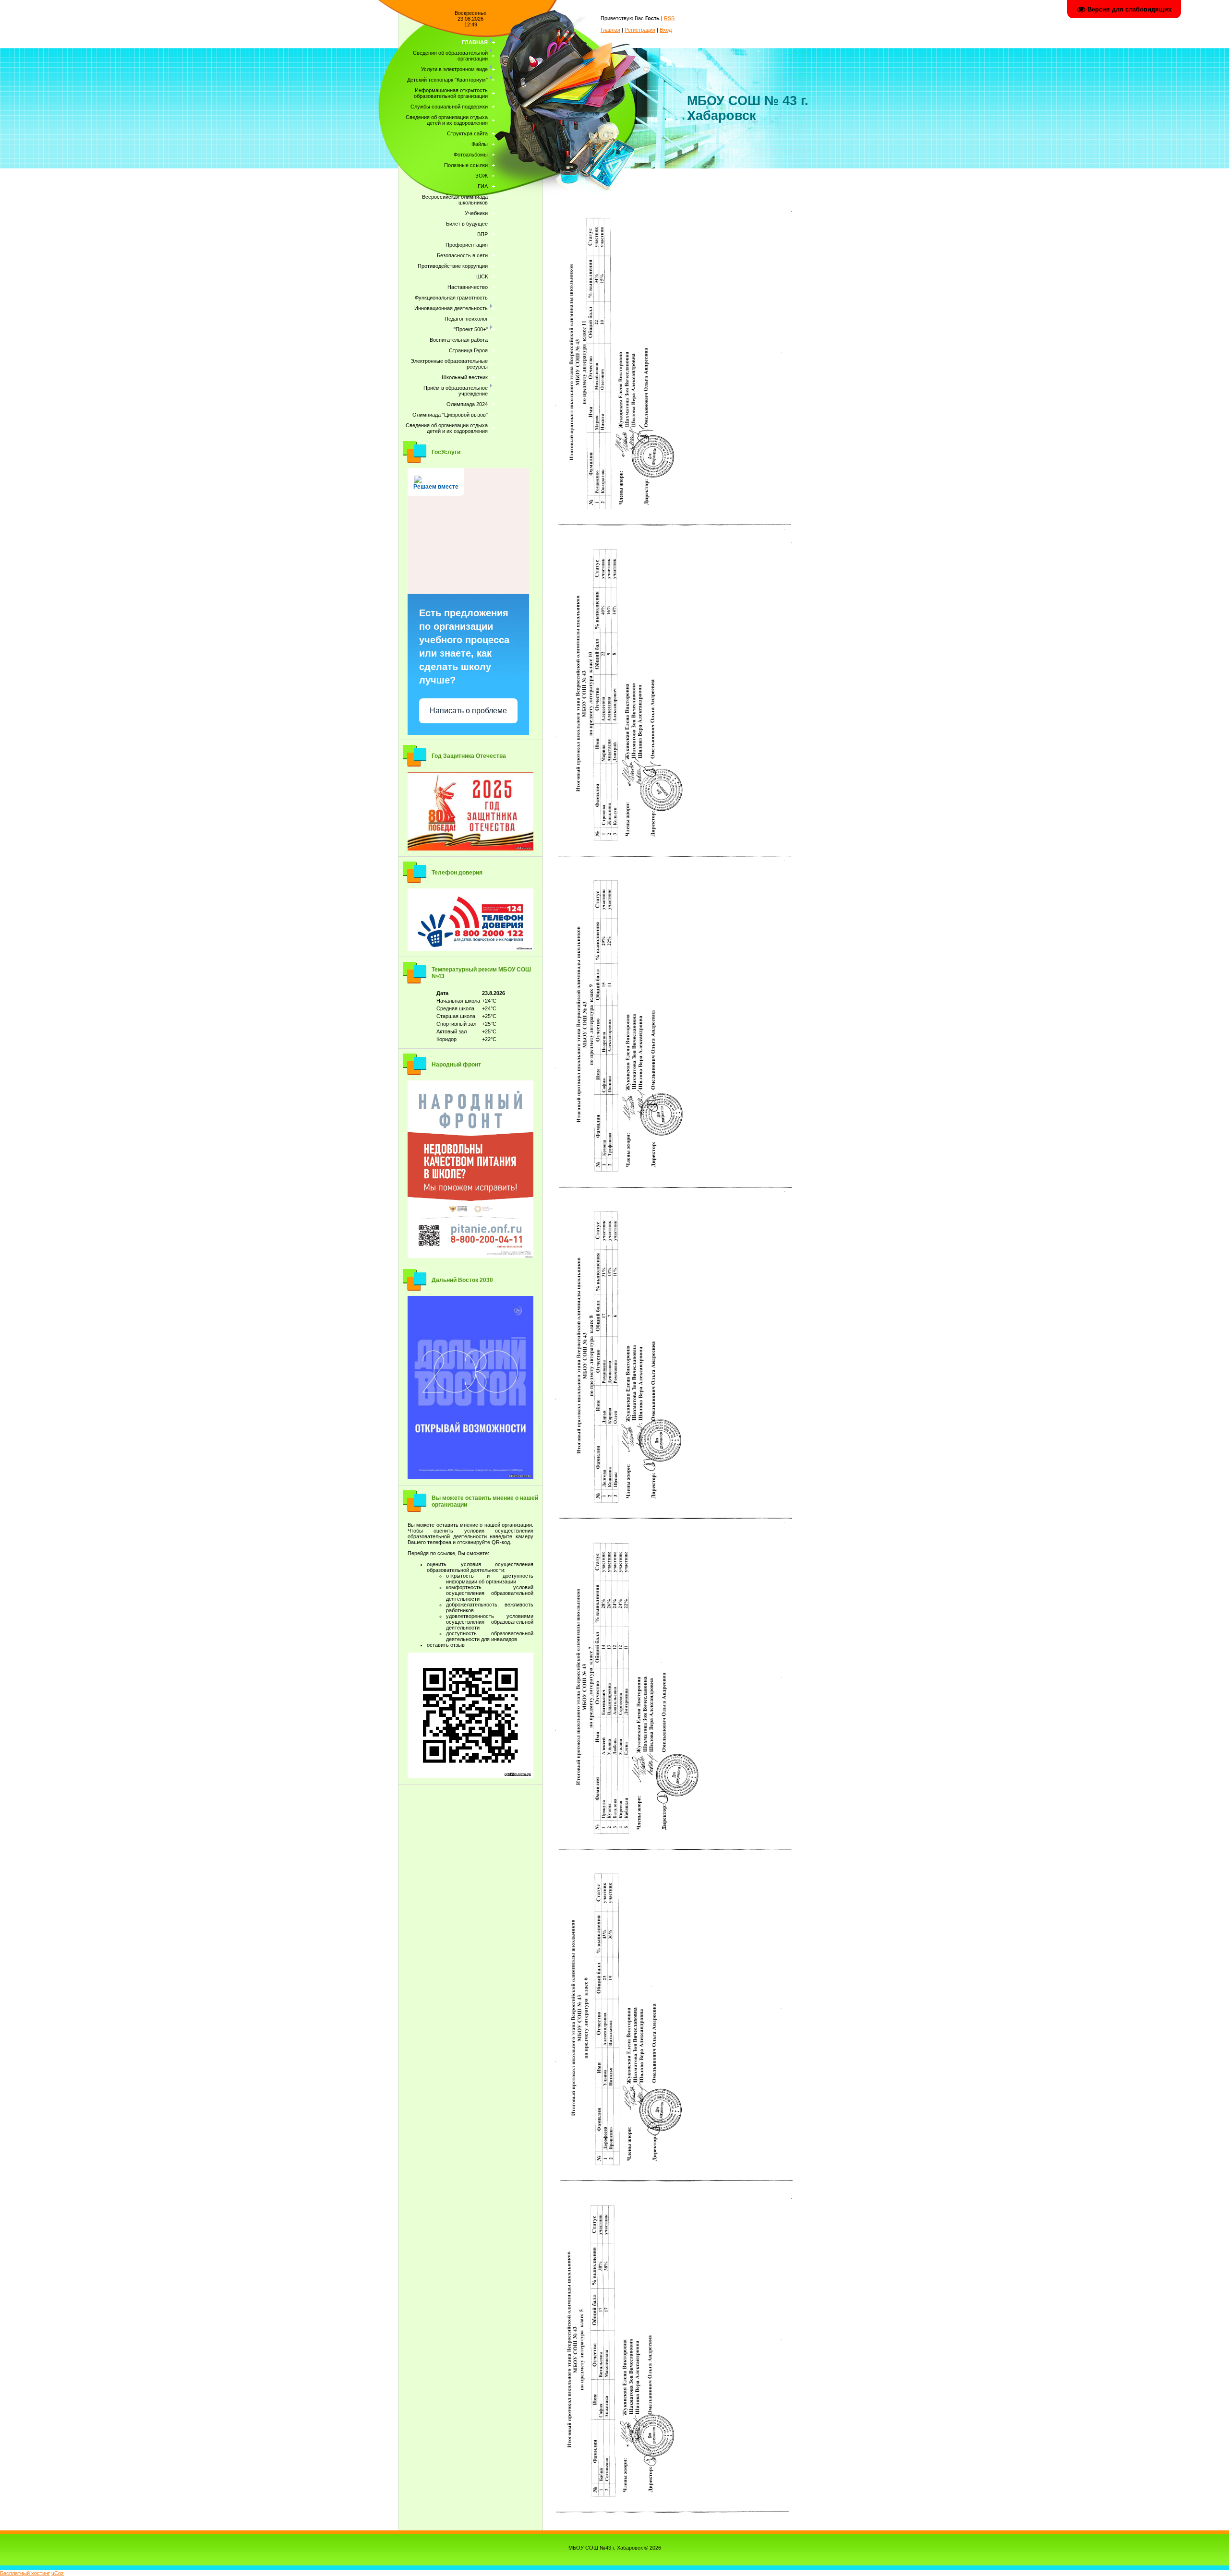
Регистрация (640, 30)
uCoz (58, 2573)
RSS (669, 18)
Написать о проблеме (468, 711)
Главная (610, 30)
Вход (666, 30)
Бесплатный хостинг (25, 2573)
